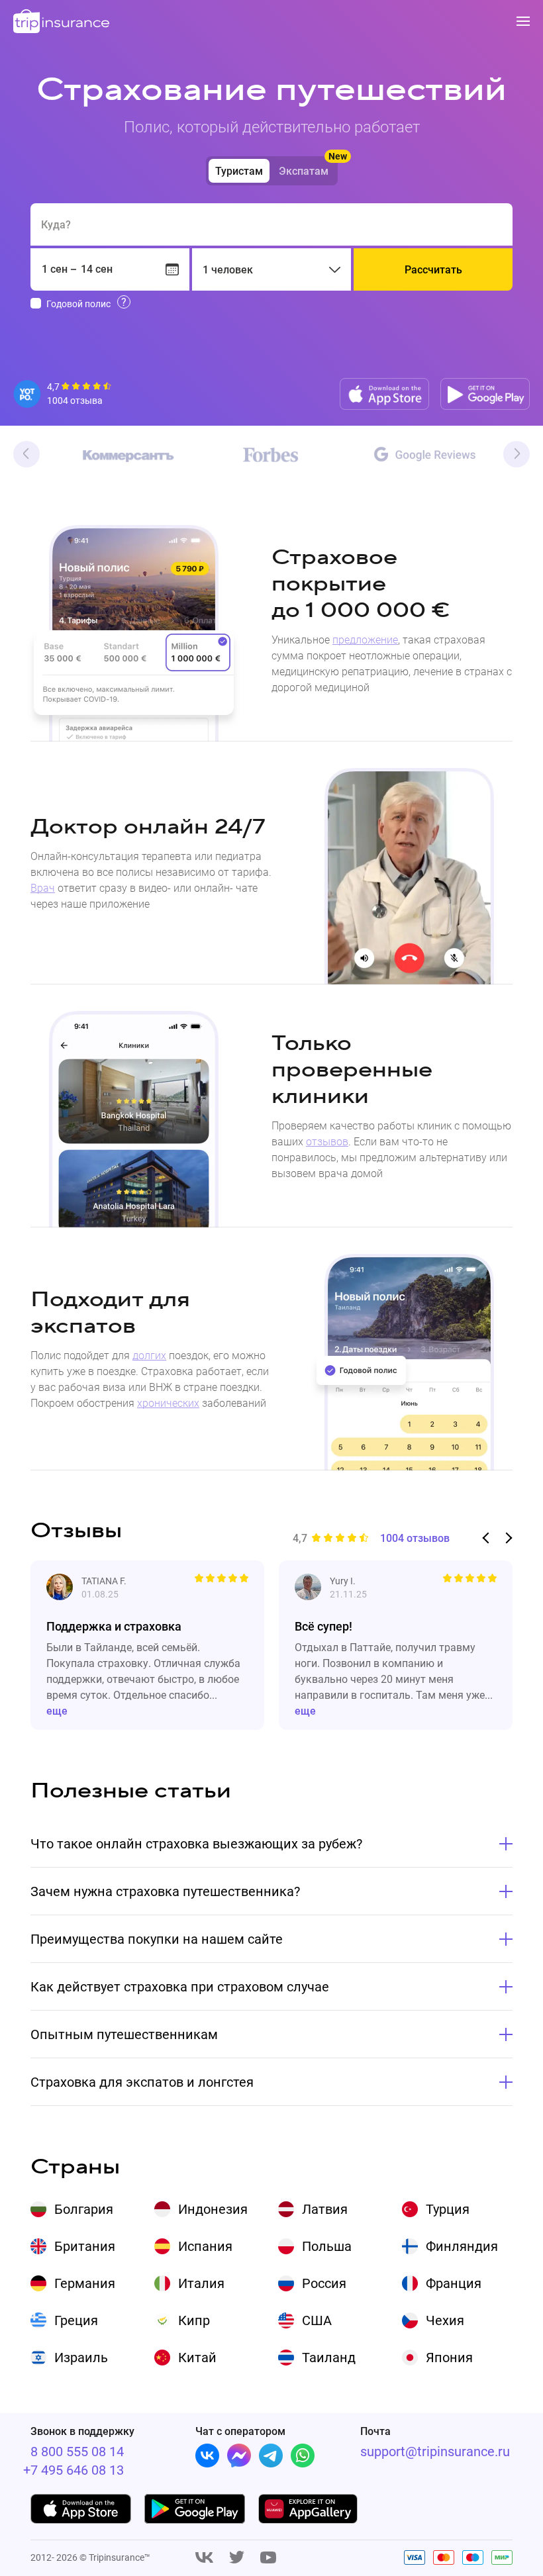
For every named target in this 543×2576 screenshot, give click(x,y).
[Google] (425, 455)
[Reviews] (63, 394)
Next (517, 454)
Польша (327, 2246)
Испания (205, 2246)
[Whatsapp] (303, 2456)
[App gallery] (309, 2509)
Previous (26, 454)
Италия (201, 2283)
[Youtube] (268, 2558)
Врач (43, 888)
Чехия (445, 2320)
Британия (85, 2246)
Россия (324, 2283)
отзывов (327, 1142)
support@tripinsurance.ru (435, 2452)
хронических (168, 1403)
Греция (76, 2320)
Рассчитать (433, 270)
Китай (197, 2358)
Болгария (84, 2209)
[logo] (62, 22)
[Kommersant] (116, 456)
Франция (454, 2283)
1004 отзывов (415, 1539)
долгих (149, 1356)
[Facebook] (239, 2456)
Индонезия (213, 2209)
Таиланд (329, 2358)
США (317, 2320)
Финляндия (462, 2246)
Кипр (194, 2320)
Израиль (81, 2358)
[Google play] (485, 394)
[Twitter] (237, 2558)
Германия (85, 2283)
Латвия (325, 2209)
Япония (449, 2358)
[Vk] (207, 2456)
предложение (365, 640)
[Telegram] (271, 2456)
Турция (448, 2209)
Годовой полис (78, 304)
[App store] (384, 394)
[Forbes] (271, 455)
